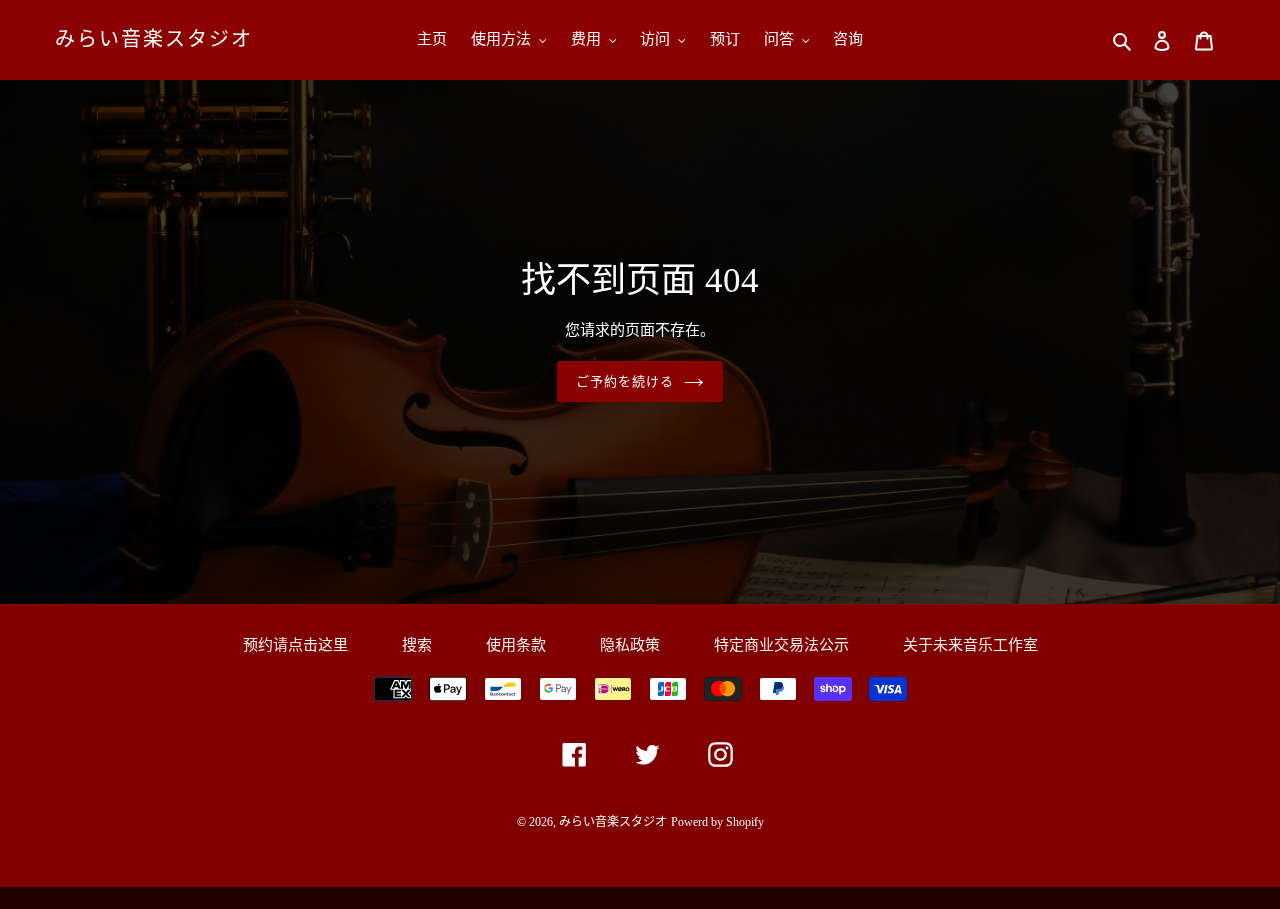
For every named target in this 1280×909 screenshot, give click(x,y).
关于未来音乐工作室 (970, 645)
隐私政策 (630, 645)
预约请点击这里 (295, 645)
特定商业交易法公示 (781, 645)
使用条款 (516, 645)
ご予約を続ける (625, 381)
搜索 (417, 645)
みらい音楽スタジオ (154, 39)
